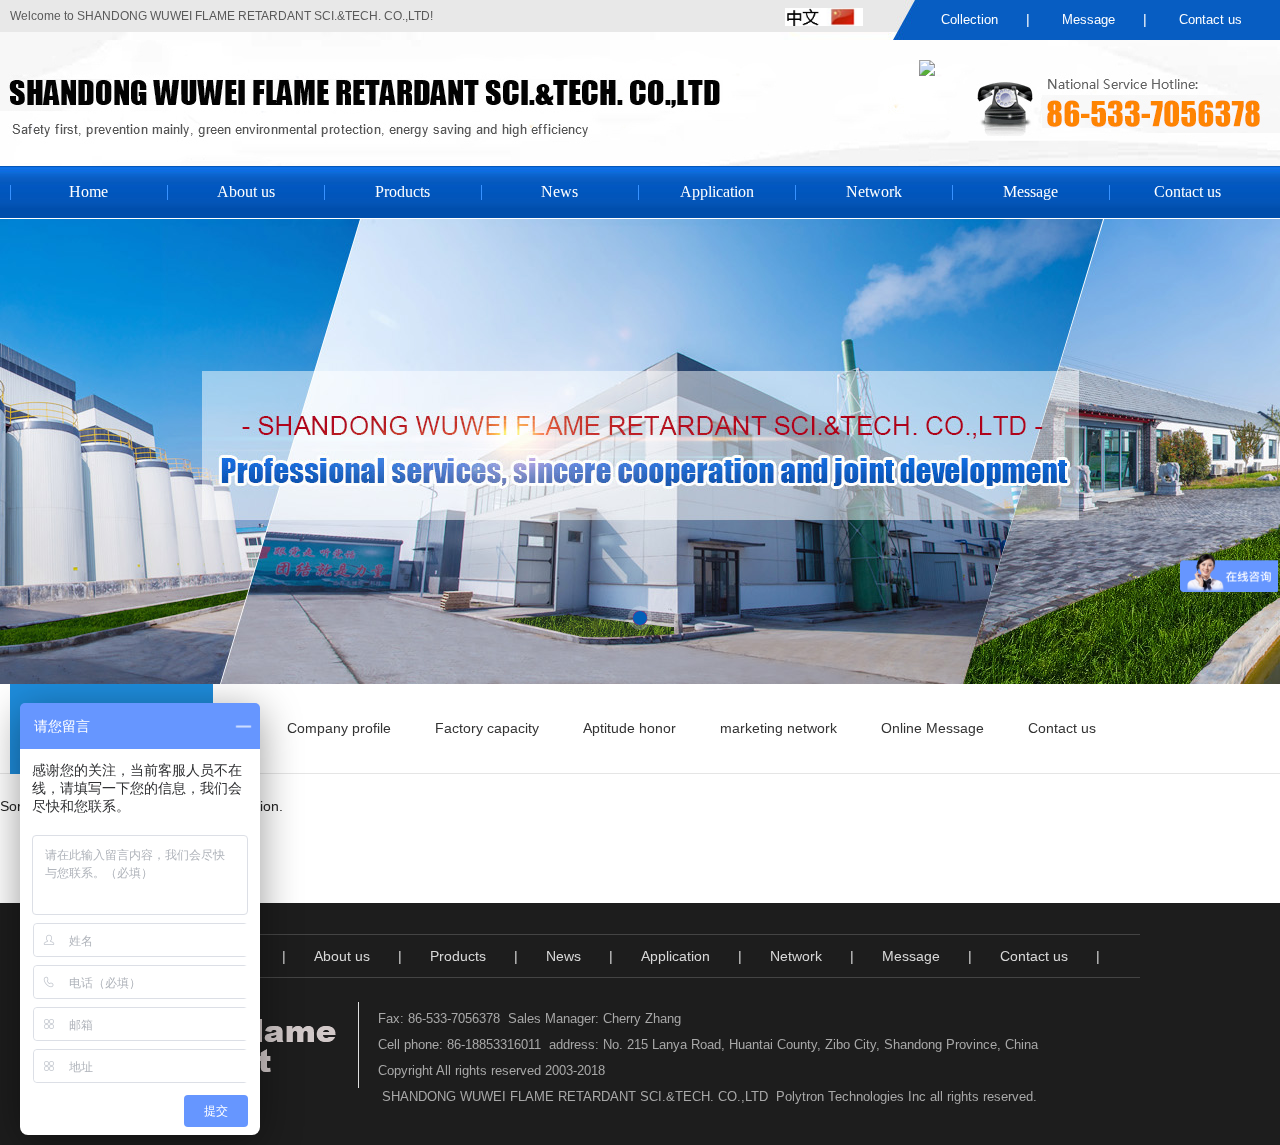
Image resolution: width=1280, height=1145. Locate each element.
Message (1088, 19)
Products (402, 191)
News (559, 191)
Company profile (339, 728)
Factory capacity (487, 728)
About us (246, 191)
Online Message (932, 728)
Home (88, 191)
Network (874, 191)
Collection (969, 19)
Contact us (1210, 19)
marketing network (778, 728)
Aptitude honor (629, 728)
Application (717, 191)
